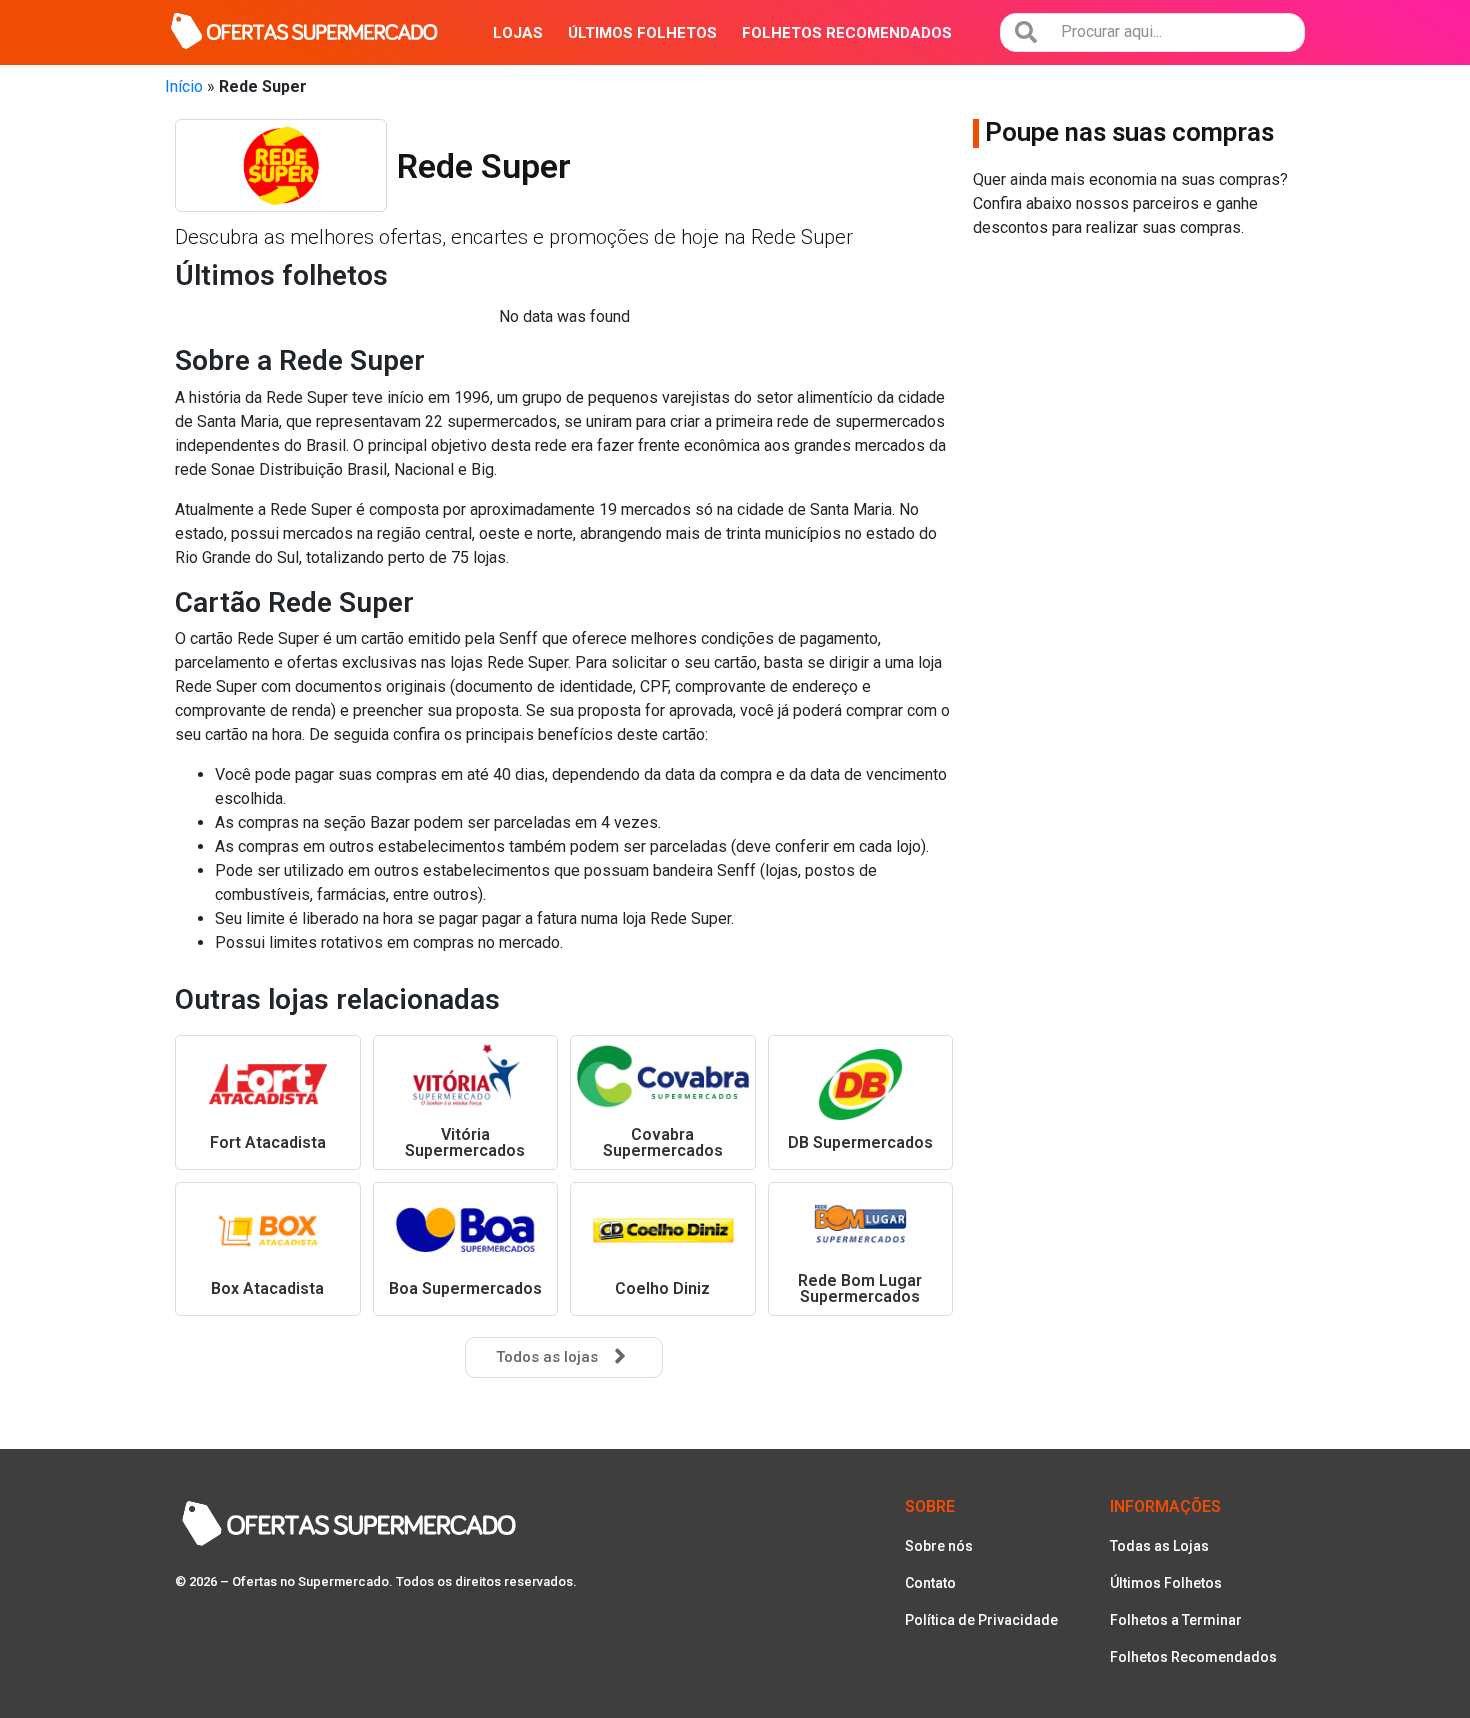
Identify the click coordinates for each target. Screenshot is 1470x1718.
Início (184, 86)
